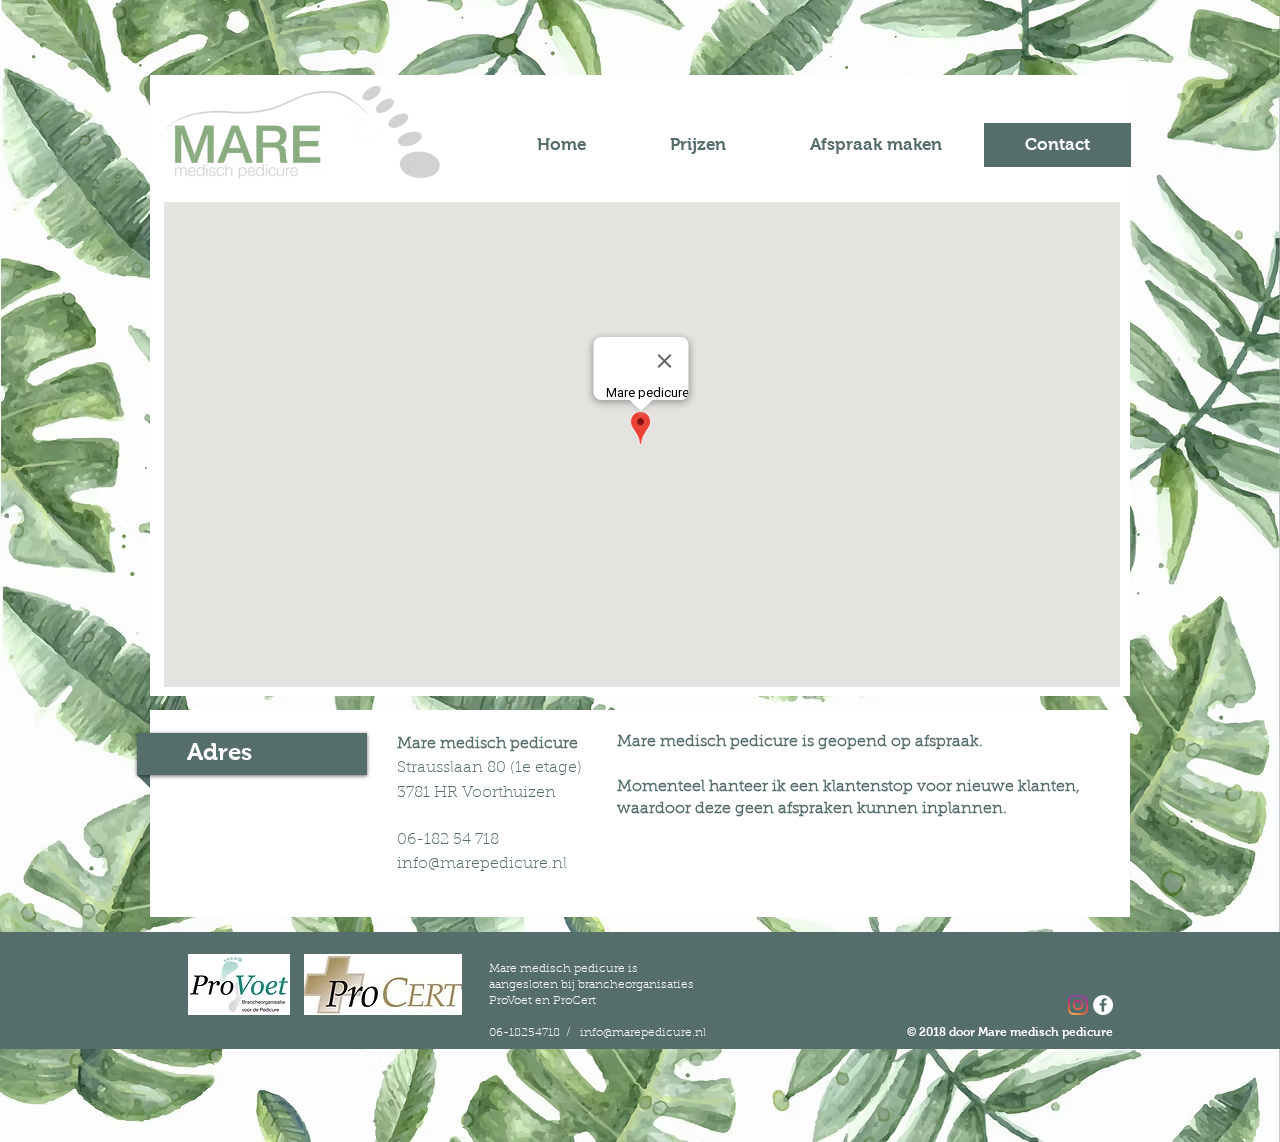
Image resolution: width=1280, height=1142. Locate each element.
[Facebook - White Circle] (1103, 1005)
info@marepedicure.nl (482, 864)
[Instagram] (1078, 1005)
